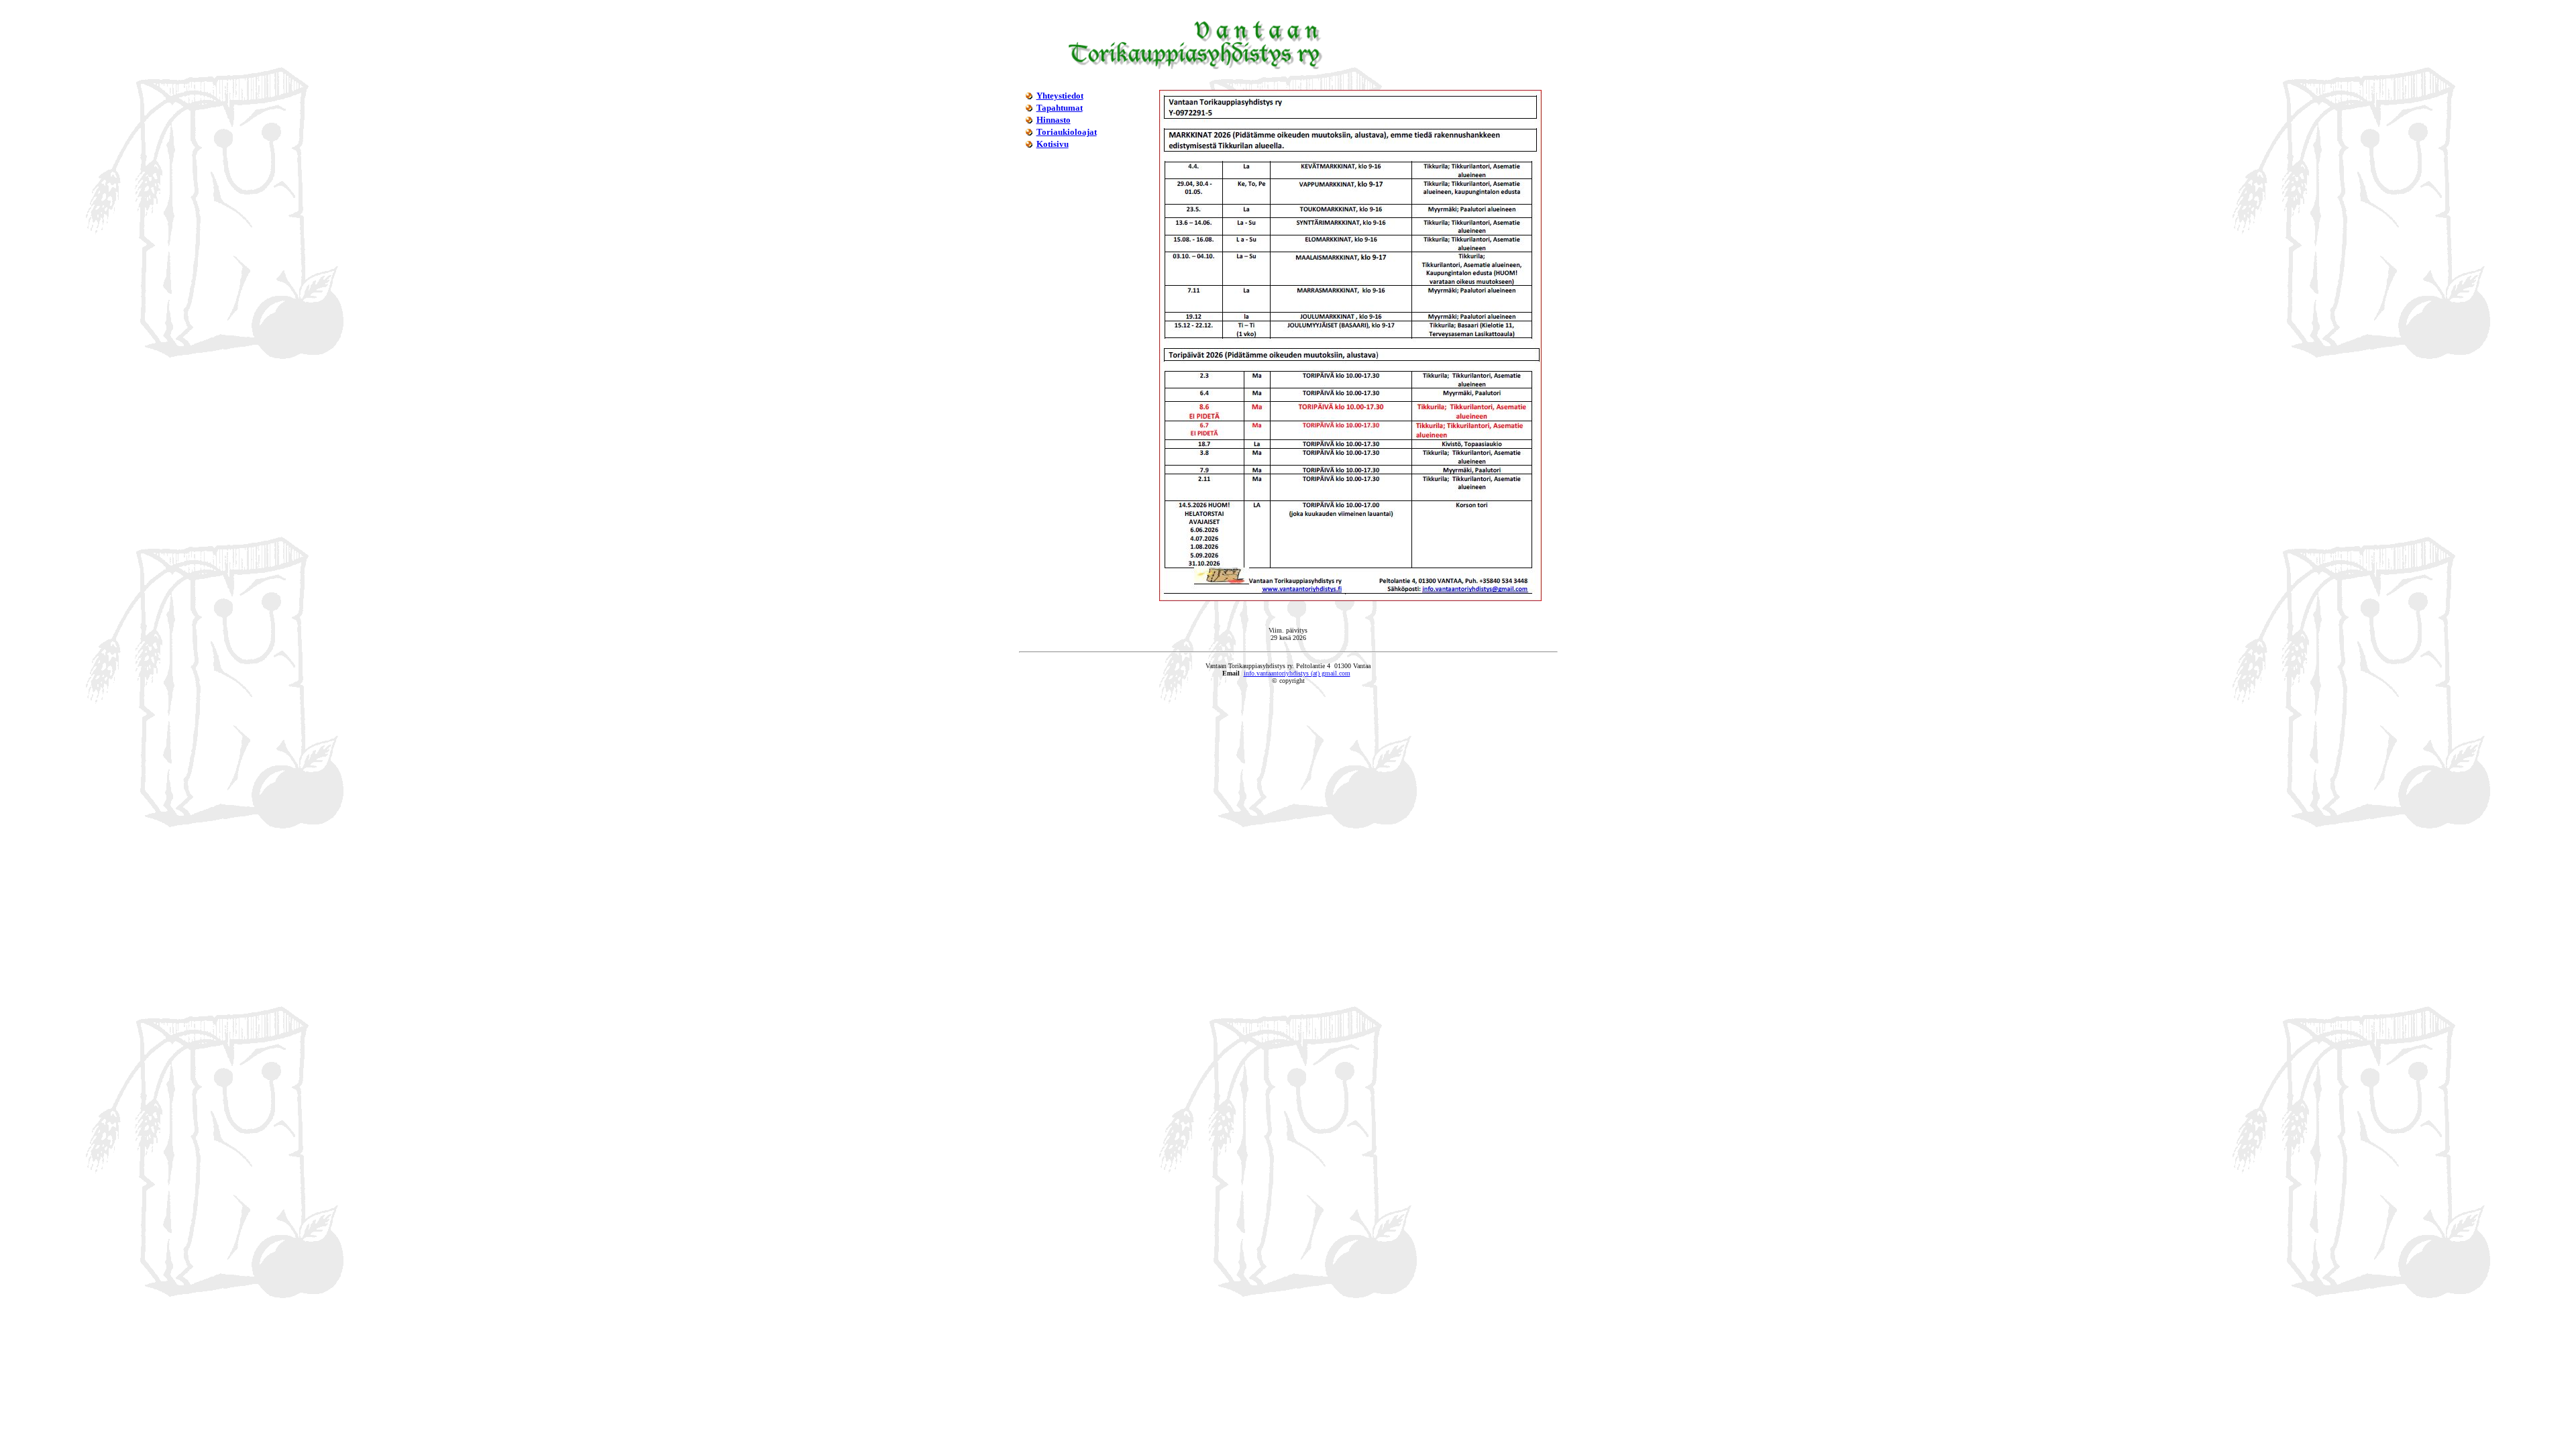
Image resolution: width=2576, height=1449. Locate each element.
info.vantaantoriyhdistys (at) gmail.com (1297, 673)
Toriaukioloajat (1067, 132)
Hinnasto (1054, 120)
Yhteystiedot (1060, 96)
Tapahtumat (1060, 108)
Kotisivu (1053, 144)
